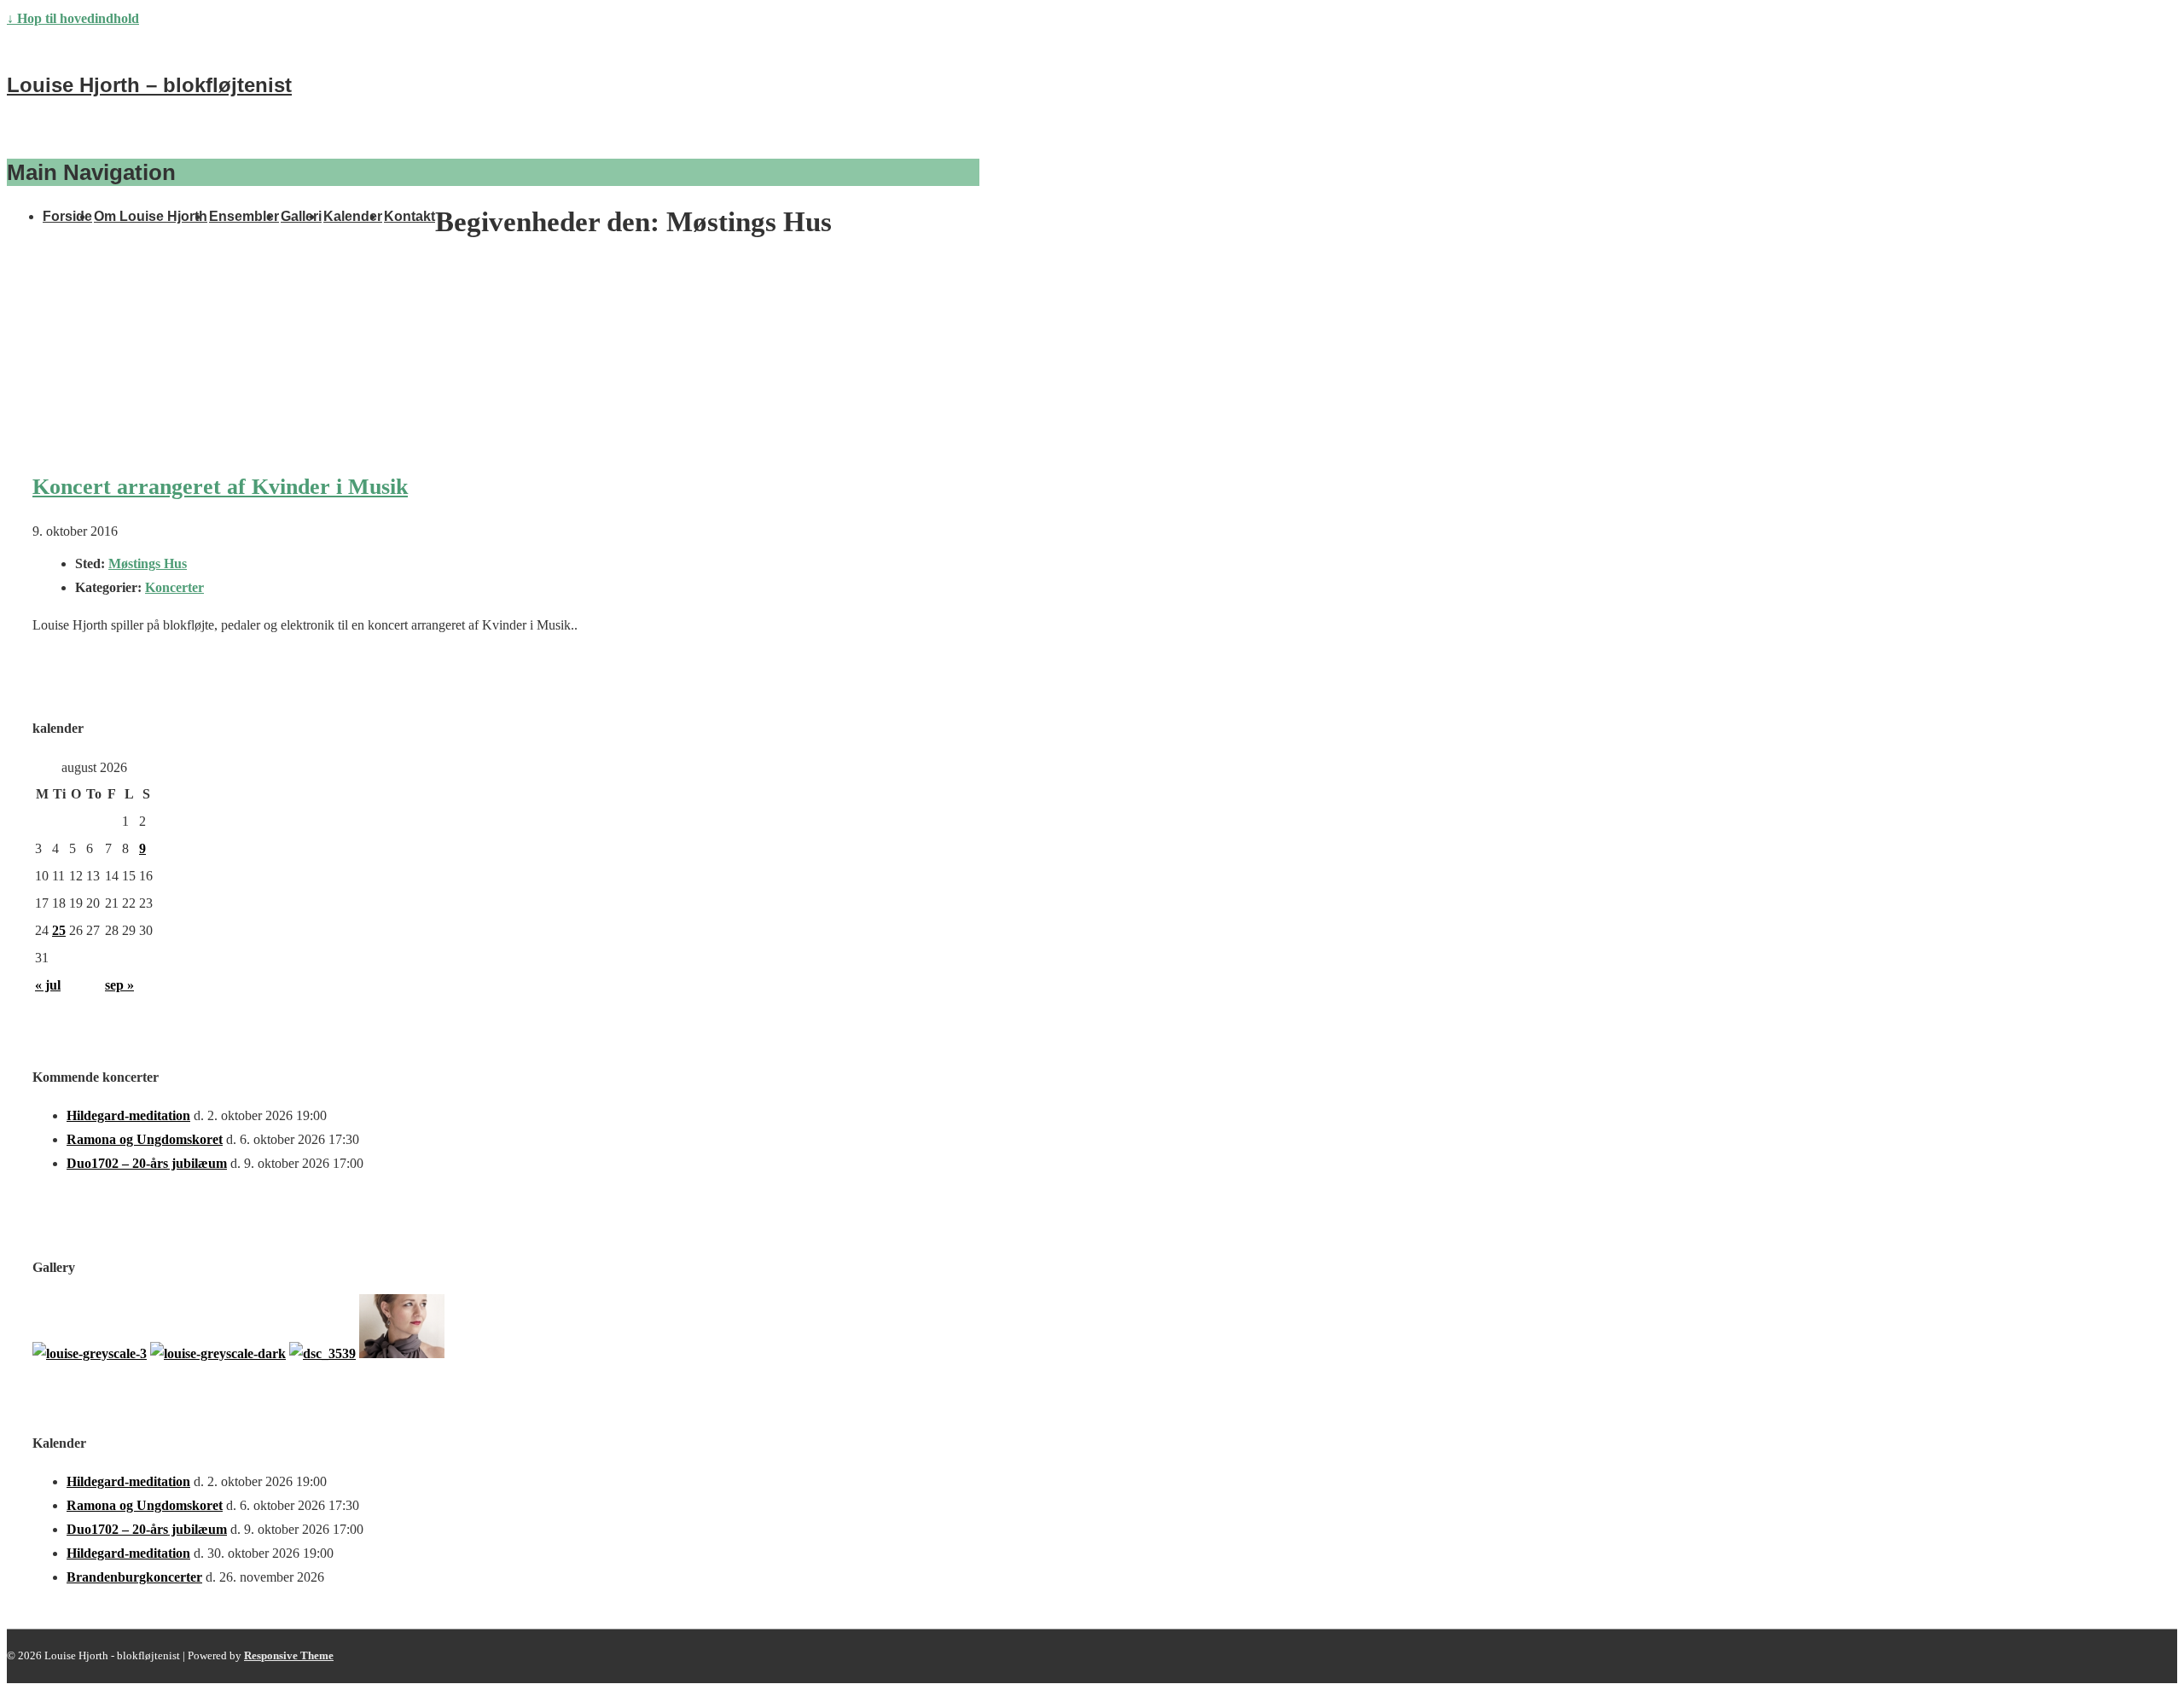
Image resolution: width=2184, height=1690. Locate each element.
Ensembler (244, 216)
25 (59, 930)
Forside (67, 216)
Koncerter (174, 587)
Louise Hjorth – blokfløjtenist (149, 85)
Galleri (301, 216)
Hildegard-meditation (128, 1115)
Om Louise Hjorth (151, 216)
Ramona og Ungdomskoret (145, 1139)
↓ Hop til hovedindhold (73, 18)
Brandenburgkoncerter (134, 1577)
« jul (48, 985)
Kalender (353, 216)
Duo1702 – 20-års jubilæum (147, 1163)
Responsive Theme (289, 1655)
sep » (119, 985)
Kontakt (409, 216)
